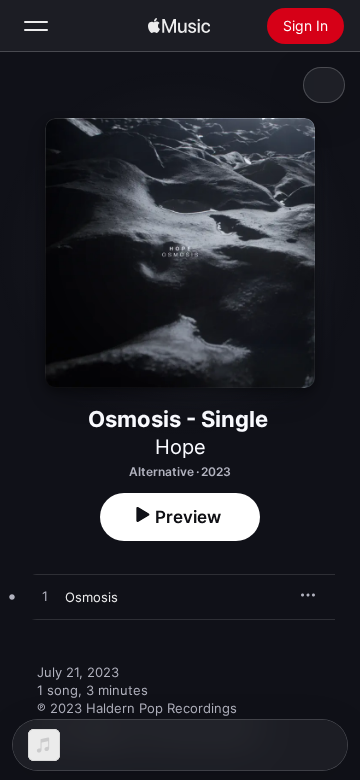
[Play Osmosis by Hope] (45, 597)
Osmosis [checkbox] (91, 597)
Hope (180, 447)
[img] (179, 26)
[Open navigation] (36, 26)
